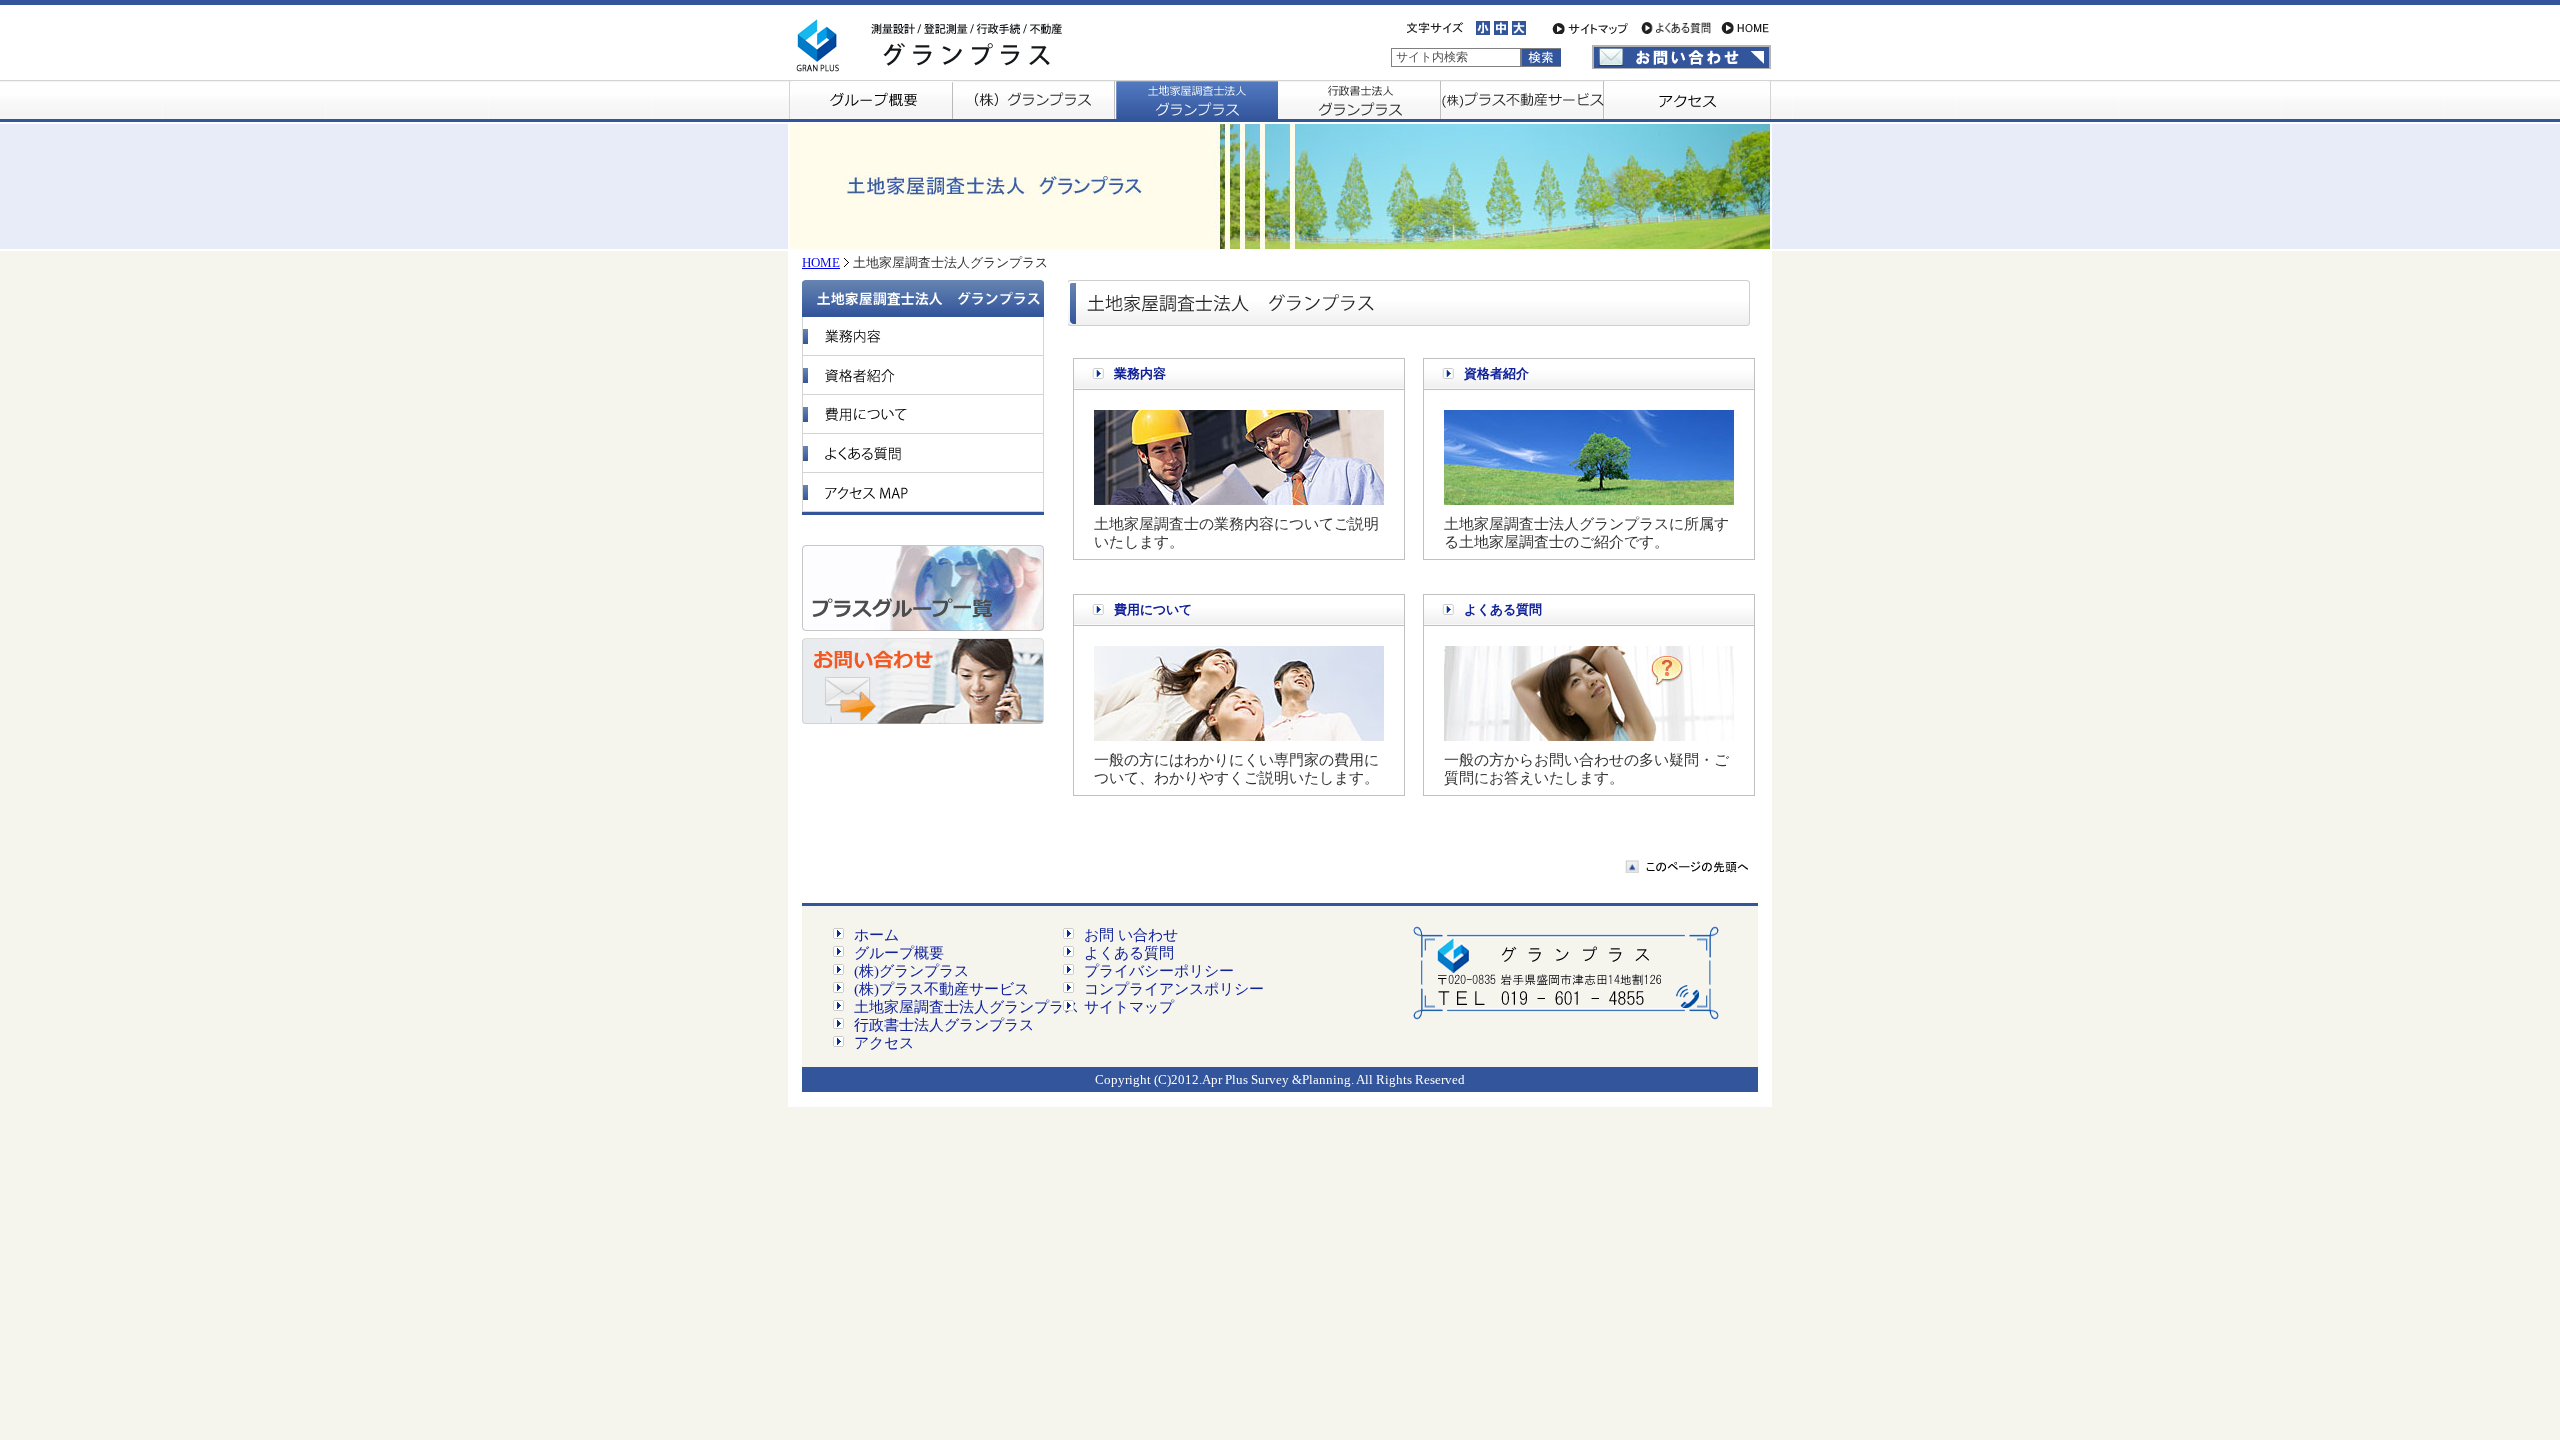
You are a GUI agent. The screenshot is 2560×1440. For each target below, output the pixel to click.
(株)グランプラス (911, 971)
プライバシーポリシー (1159, 971)
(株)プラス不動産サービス (941, 989)
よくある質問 (1503, 610)
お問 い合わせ (1131, 935)
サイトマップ (1129, 1007)
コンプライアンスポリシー (1174, 989)
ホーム (876, 935)
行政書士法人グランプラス (944, 1025)
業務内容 (1140, 374)
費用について (1153, 610)
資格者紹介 (1496, 374)
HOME (821, 262)
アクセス (884, 1043)
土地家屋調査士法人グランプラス (966, 1007)
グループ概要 (899, 953)
